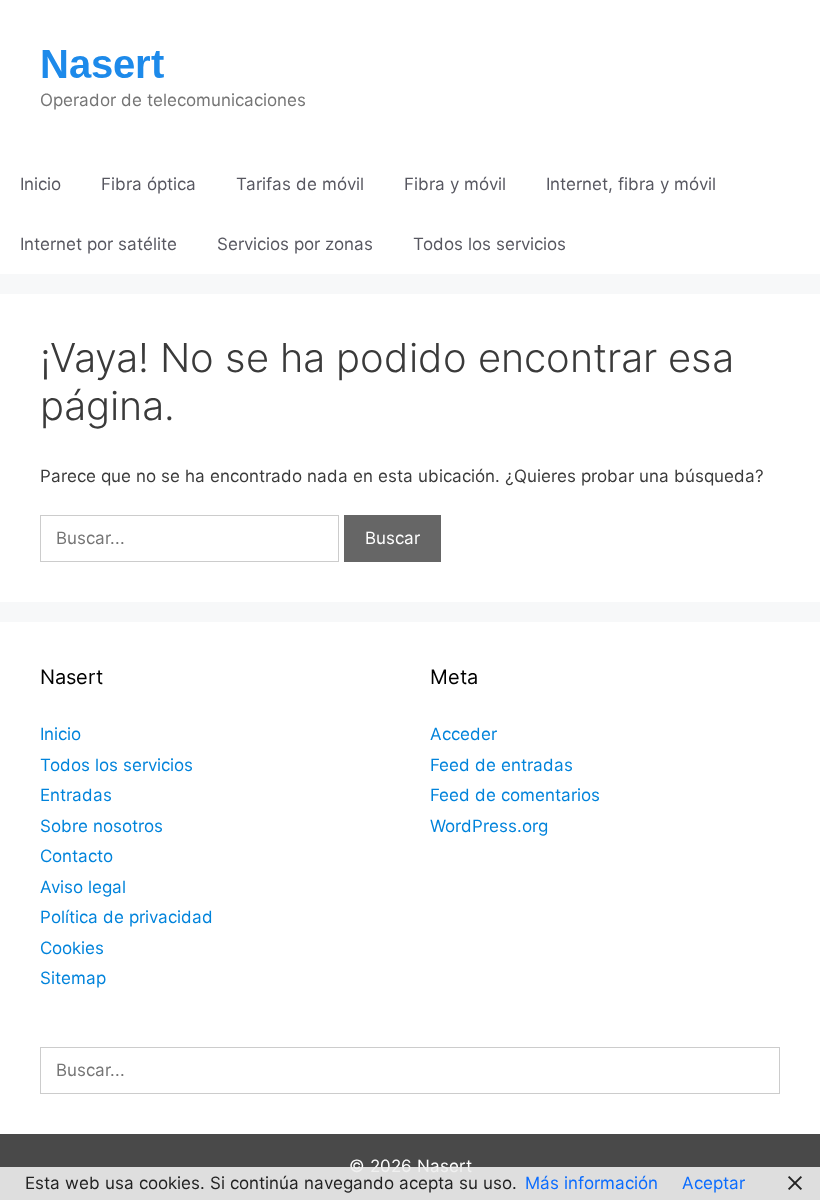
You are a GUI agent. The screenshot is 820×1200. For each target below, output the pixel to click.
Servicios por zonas (295, 244)
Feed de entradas (501, 765)
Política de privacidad (126, 917)
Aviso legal (83, 887)
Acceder (463, 734)
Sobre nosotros (101, 826)
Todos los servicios (489, 244)
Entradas (76, 795)
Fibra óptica (148, 184)
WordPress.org (489, 826)
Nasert (102, 64)
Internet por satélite (98, 244)
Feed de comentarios (515, 795)
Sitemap (73, 978)
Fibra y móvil (455, 184)
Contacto (76, 856)
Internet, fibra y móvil (631, 184)
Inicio (40, 184)
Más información (591, 1183)
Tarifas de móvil (300, 184)
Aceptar (713, 1183)
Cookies (72, 948)
